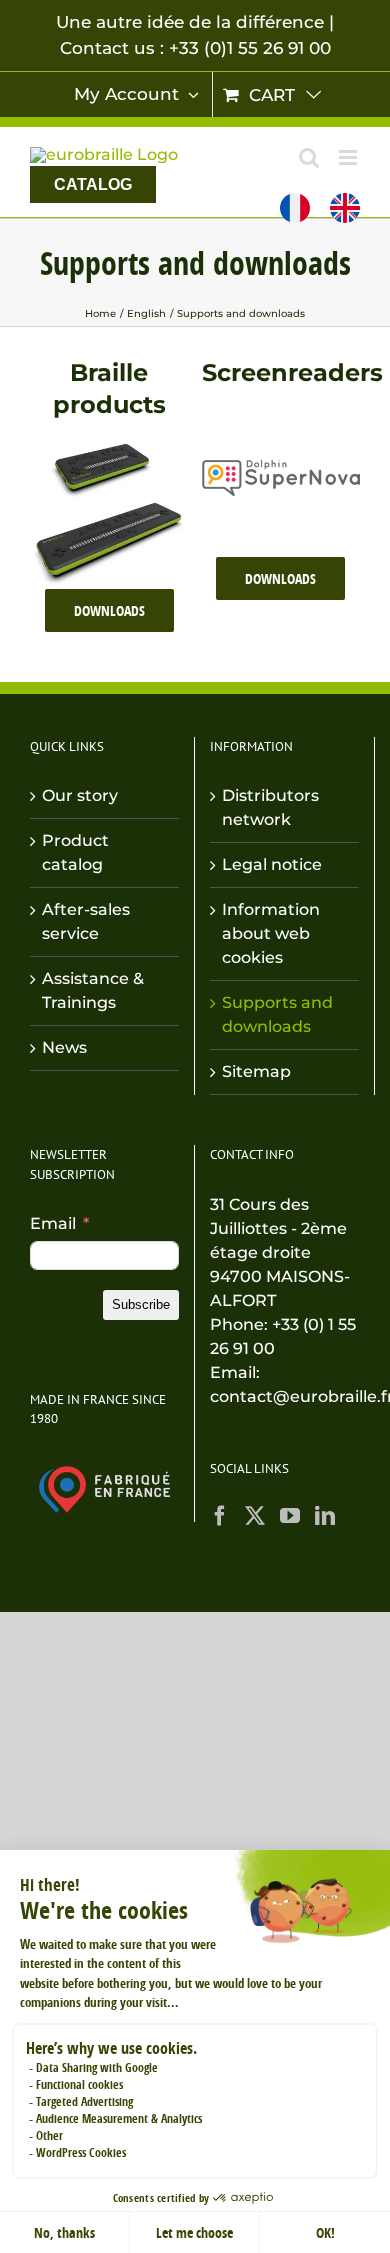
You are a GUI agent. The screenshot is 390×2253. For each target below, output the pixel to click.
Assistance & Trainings (93, 990)
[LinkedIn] (325, 1516)
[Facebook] (220, 1516)
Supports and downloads (277, 1014)
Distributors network (270, 807)
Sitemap (256, 1071)
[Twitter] (255, 1516)
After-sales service (86, 921)
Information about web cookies (271, 933)
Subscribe (141, 1304)
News (64, 1047)
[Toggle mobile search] (309, 157)
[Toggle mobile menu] (349, 157)
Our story (80, 795)
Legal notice (272, 864)
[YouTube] (290, 1516)
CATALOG (93, 184)
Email (53, 1223)
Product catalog (75, 852)
